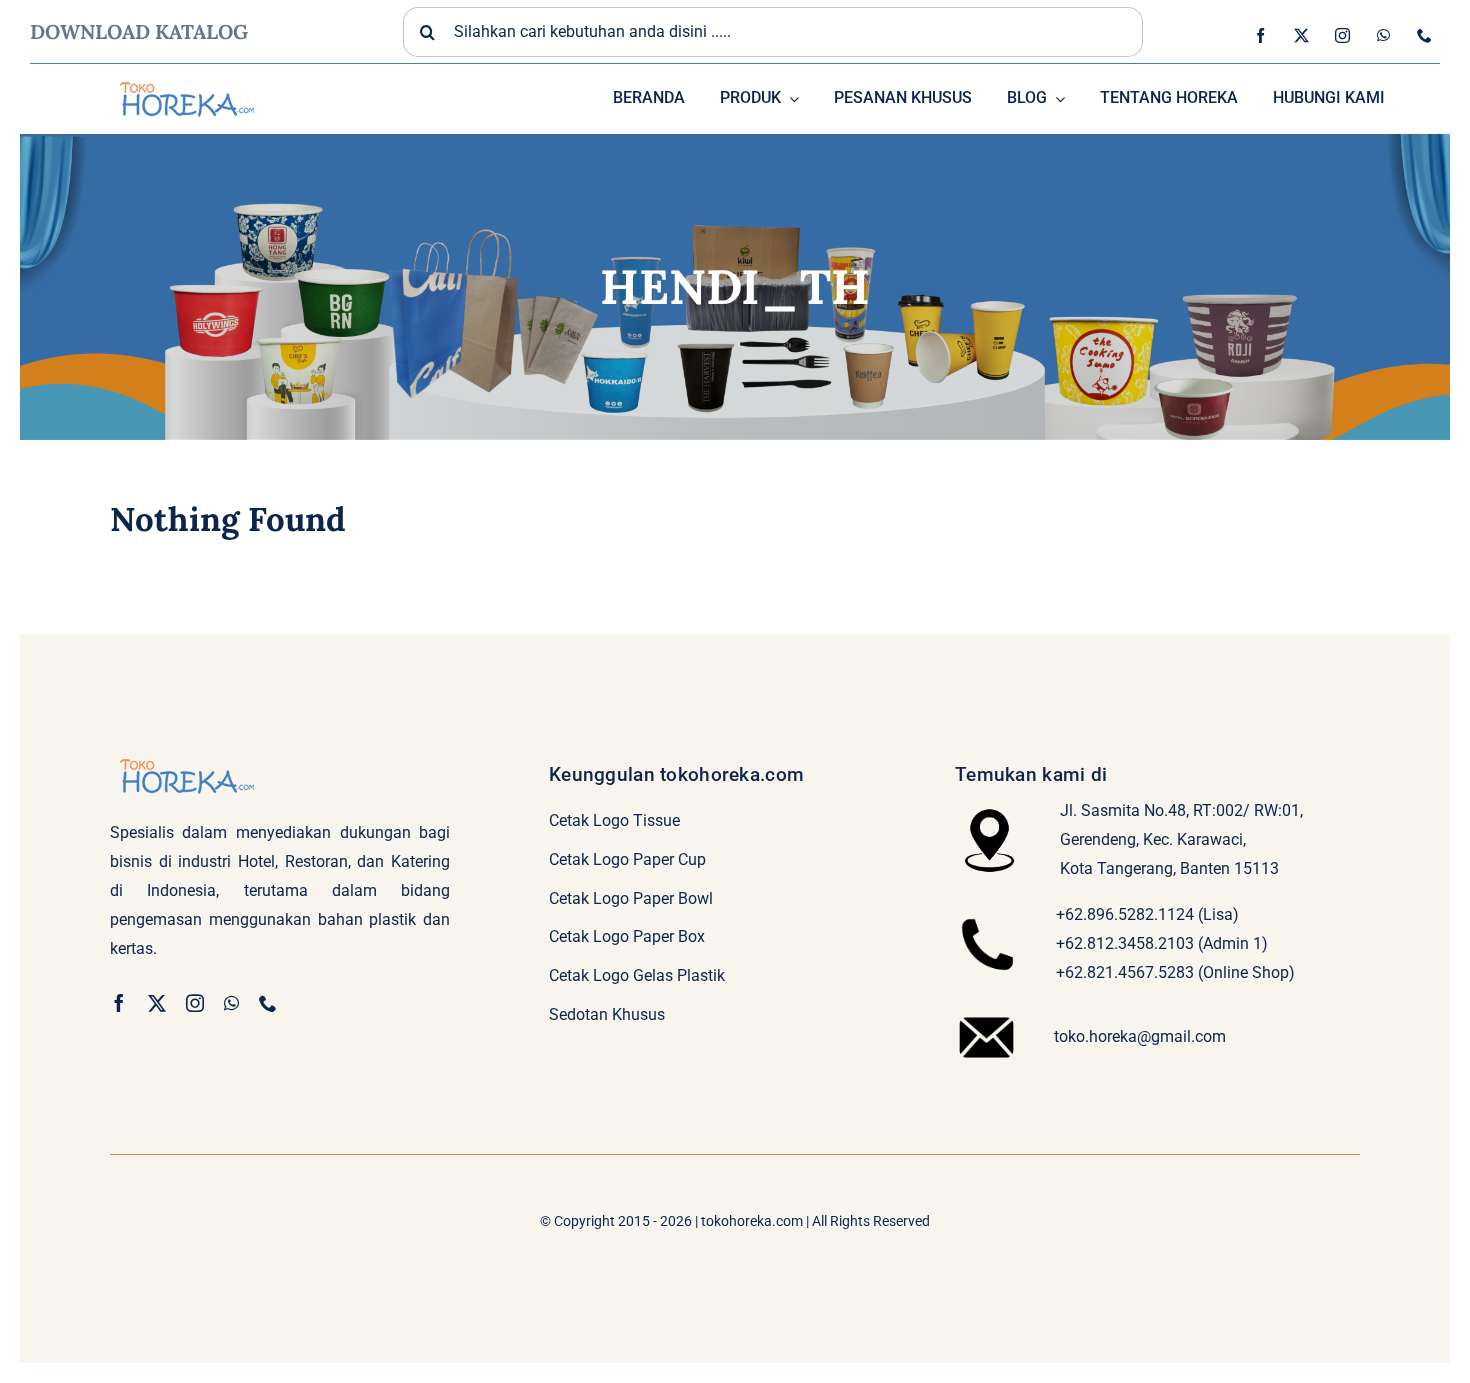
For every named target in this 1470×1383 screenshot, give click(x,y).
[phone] (1424, 35)
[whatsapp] (1383, 35)
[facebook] (1260, 35)
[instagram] (1342, 35)
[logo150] (185, 79)
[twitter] (1301, 35)
